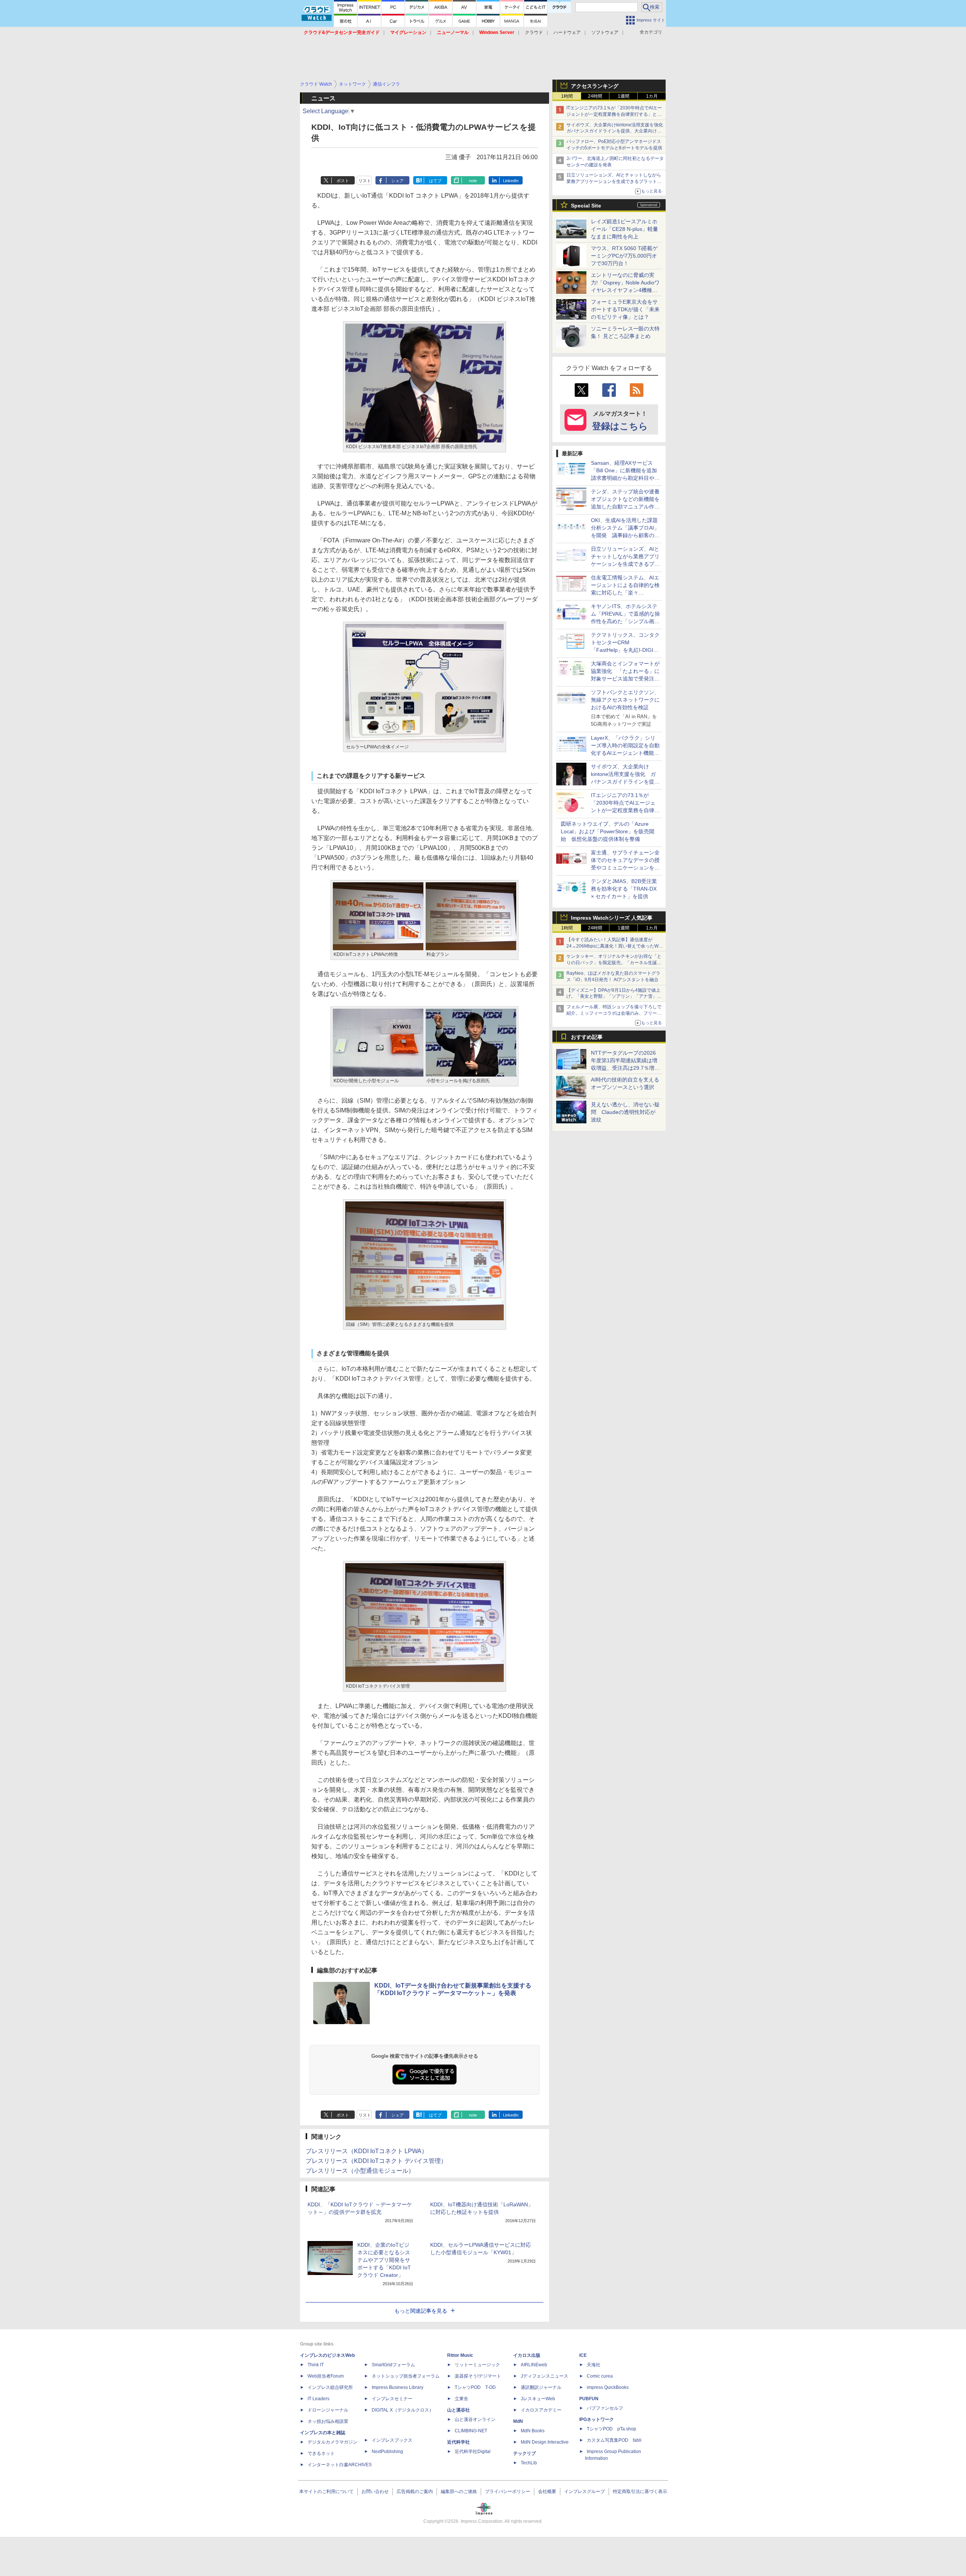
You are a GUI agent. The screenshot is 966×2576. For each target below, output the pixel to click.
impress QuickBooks (608, 2387)
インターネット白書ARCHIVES (340, 2465)
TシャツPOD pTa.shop (611, 2429)
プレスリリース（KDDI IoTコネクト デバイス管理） (376, 2161)
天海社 (594, 2365)
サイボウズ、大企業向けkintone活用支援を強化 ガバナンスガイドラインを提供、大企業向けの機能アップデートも (617, 131)
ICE (583, 2355)
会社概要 (547, 2492)
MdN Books (533, 2431)
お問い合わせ (375, 2492)
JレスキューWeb (538, 2399)
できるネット (321, 2453)
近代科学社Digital (473, 2452)
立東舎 (461, 2399)
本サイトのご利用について (326, 2492)
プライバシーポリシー (508, 2492)
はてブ (435, 181)
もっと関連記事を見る (421, 2311)
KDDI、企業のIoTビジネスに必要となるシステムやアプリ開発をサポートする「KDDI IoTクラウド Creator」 (384, 2260)
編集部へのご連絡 (459, 2492)
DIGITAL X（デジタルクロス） (403, 2410)
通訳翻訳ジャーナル (541, 2387)
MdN (518, 2421)
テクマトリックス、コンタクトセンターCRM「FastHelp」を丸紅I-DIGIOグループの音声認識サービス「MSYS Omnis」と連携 (625, 650)
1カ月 (652, 96)
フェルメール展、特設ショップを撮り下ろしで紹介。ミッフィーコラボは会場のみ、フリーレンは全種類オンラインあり (614, 1013)
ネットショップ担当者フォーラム (406, 2376)
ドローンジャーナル (328, 2410)
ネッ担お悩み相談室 (328, 2421)
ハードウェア (567, 32)
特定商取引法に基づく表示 (640, 2492)
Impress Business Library (398, 2387)
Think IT (316, 2365)
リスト (365, 181)
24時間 (595, 96)
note (473, 181)
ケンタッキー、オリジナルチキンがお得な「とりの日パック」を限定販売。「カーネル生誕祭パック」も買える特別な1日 (614, 963)
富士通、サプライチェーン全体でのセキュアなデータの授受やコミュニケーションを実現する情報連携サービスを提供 (625, 868)
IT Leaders (318, 2399)
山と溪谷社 (458, 2410)
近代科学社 (458, 2442)
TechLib (529, 2463)
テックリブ (525, 2453)
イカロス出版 (527, 2355)
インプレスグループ (585, 2492)
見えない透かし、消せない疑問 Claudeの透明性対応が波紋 (625, 1112)
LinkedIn (511, 181)
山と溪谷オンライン (475, 2419)
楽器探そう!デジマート (478, 2376)
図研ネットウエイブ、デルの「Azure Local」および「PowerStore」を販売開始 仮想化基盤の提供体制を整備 (608, 831)
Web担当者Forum (326, 2376)
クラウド (534, 32)
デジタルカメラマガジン (332, 2442)
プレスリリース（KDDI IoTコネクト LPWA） (367, 2151)
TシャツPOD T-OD (475, 2387)
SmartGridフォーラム (393, 2365)
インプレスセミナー (392, 2399)
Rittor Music (460, 2355)
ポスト (343, 181)
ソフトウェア (605, 32)
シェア (398, 181)
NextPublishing (387, 2452)
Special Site (586, 206)
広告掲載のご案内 (415, 2492)
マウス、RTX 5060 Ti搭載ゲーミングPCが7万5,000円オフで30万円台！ (624, 256)
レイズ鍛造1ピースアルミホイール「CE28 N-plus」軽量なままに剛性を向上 (625, 229)
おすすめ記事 (587, 1037)
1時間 (567, 96)
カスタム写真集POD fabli (614, 2440)
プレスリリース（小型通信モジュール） (360, 2171)
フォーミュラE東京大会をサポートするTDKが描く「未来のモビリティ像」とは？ (625, 309)
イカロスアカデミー (541, 2410)
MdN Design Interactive (545, 2442)
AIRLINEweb (534, 2365)
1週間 (624, 96)
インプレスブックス (392, 2440)
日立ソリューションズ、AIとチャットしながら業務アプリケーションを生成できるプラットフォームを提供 (614, 181)
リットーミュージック (477, 2365)
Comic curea (600, 2376)
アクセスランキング (595, 86)
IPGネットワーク (597, 2419)
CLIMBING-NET (471, 2431)
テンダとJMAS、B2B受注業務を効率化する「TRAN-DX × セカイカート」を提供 (624, 889)
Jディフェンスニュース (545, 2376)
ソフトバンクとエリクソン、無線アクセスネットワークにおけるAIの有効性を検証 (625, 700)
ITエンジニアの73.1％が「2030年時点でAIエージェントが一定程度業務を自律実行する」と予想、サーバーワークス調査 (614, 114)
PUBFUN (589, 2399)
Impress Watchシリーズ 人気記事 (612, 918)
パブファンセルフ (605, 2408)
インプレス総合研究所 (330, 2387)
